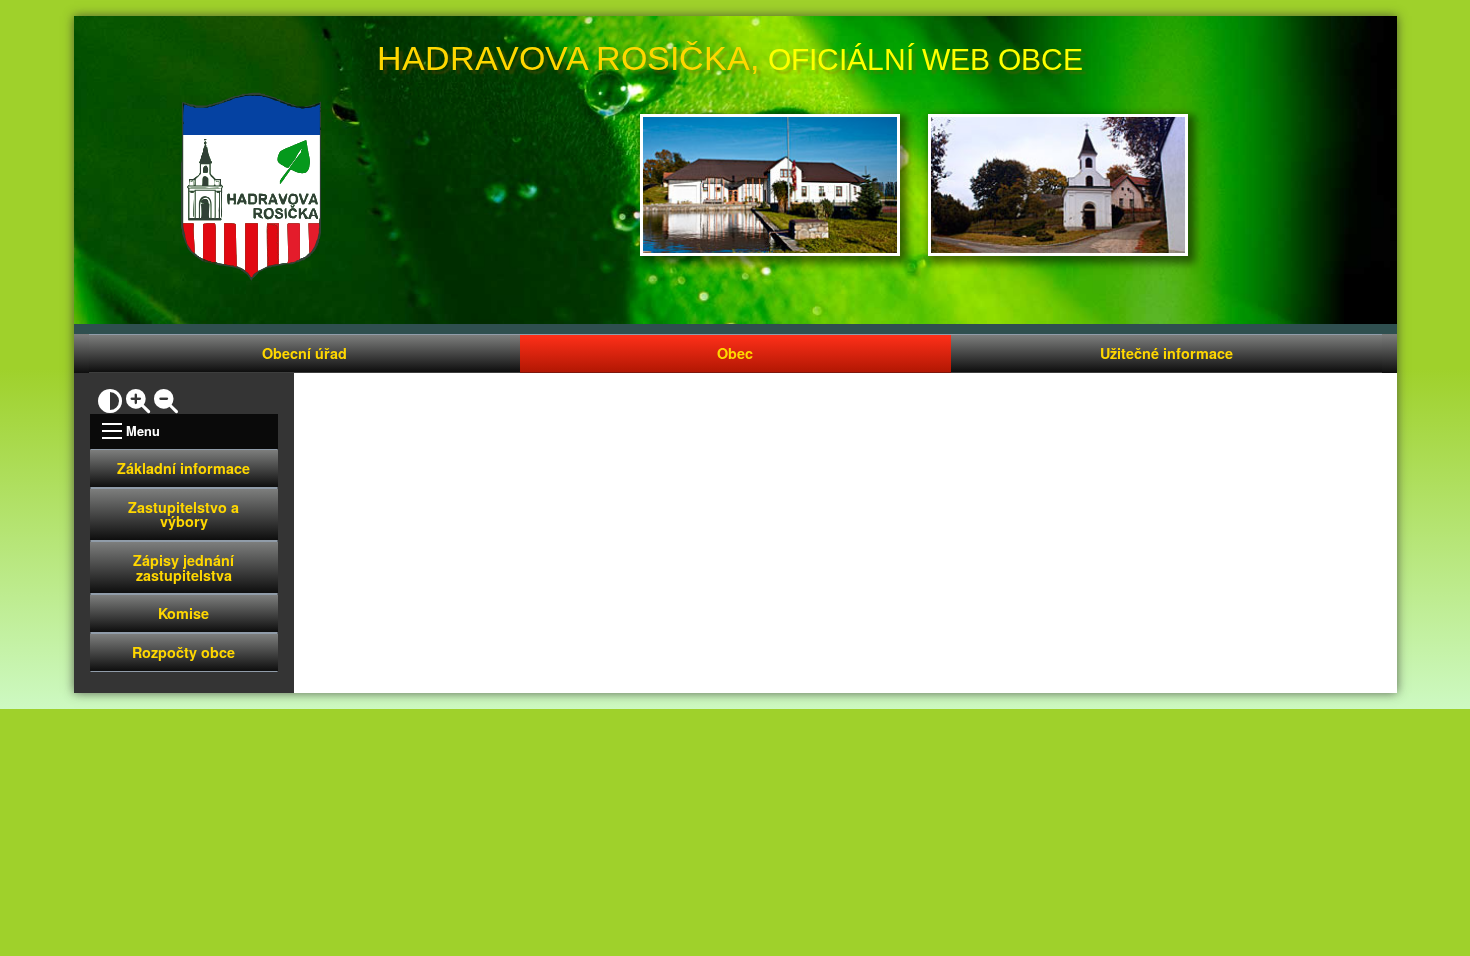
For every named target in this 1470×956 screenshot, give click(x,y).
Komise (183, 613)
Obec (735, 353)
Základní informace (183, 468)
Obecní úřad (304, 353)
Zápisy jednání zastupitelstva (183, 567)
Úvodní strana (251, 187)
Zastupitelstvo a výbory (183, 514)
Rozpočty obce (183, 652)
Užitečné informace (1166, 353)
